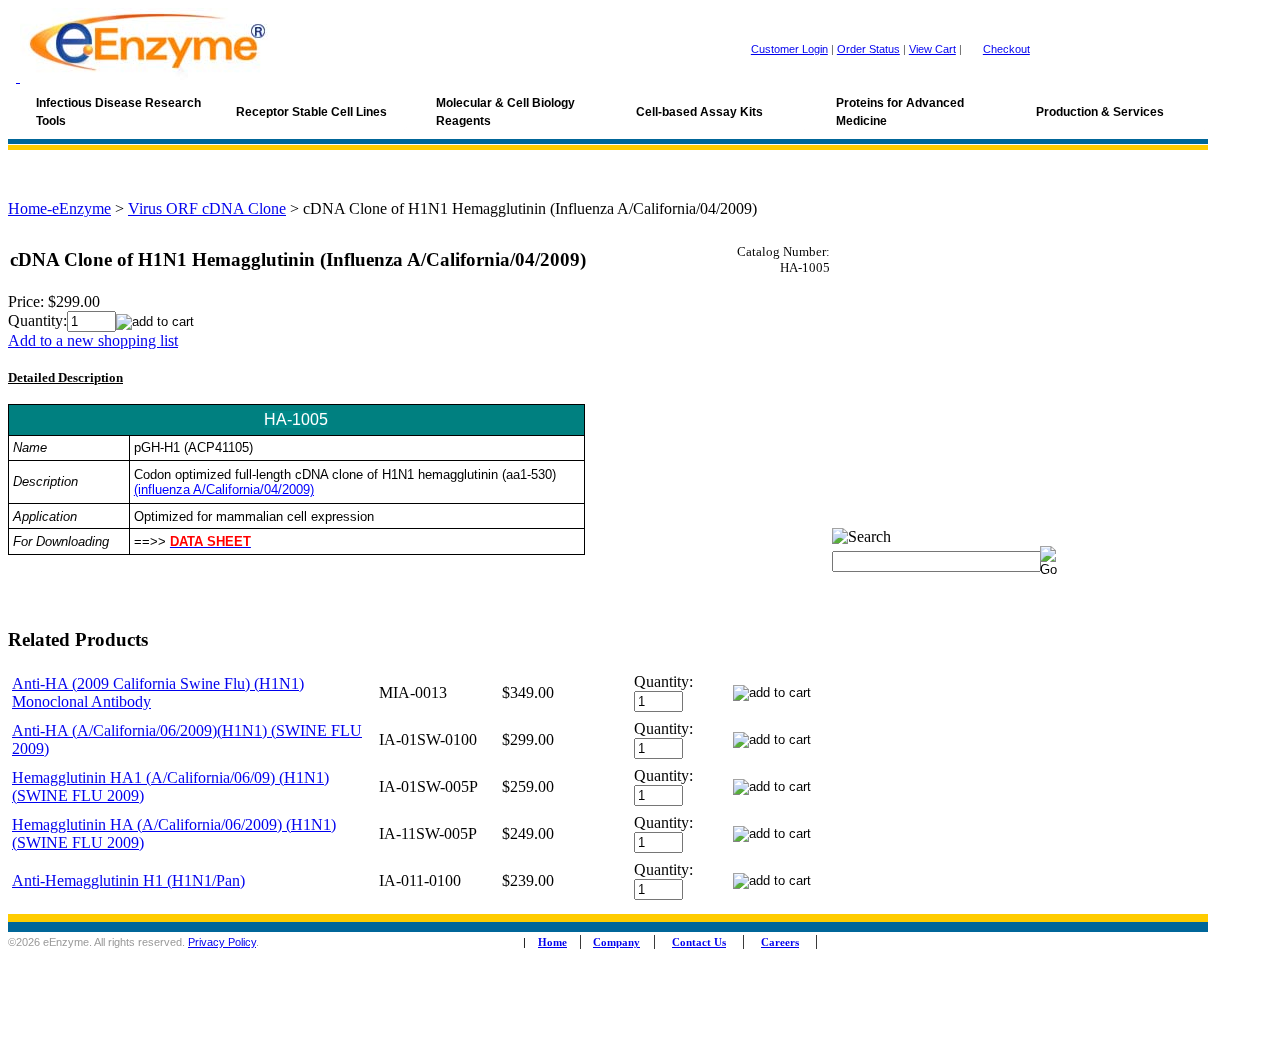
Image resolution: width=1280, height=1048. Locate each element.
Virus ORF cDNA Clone (207, 208)
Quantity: (37, 320)
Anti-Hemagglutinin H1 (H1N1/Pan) (128, 880)
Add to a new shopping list (93, 340)
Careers (780, 942)
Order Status (868, 49)
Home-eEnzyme (59, 208)
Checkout (1006, 49)
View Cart (932, 49)
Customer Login (789, 49)
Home (552, 942)
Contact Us (699, 942)
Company (616, 942)
